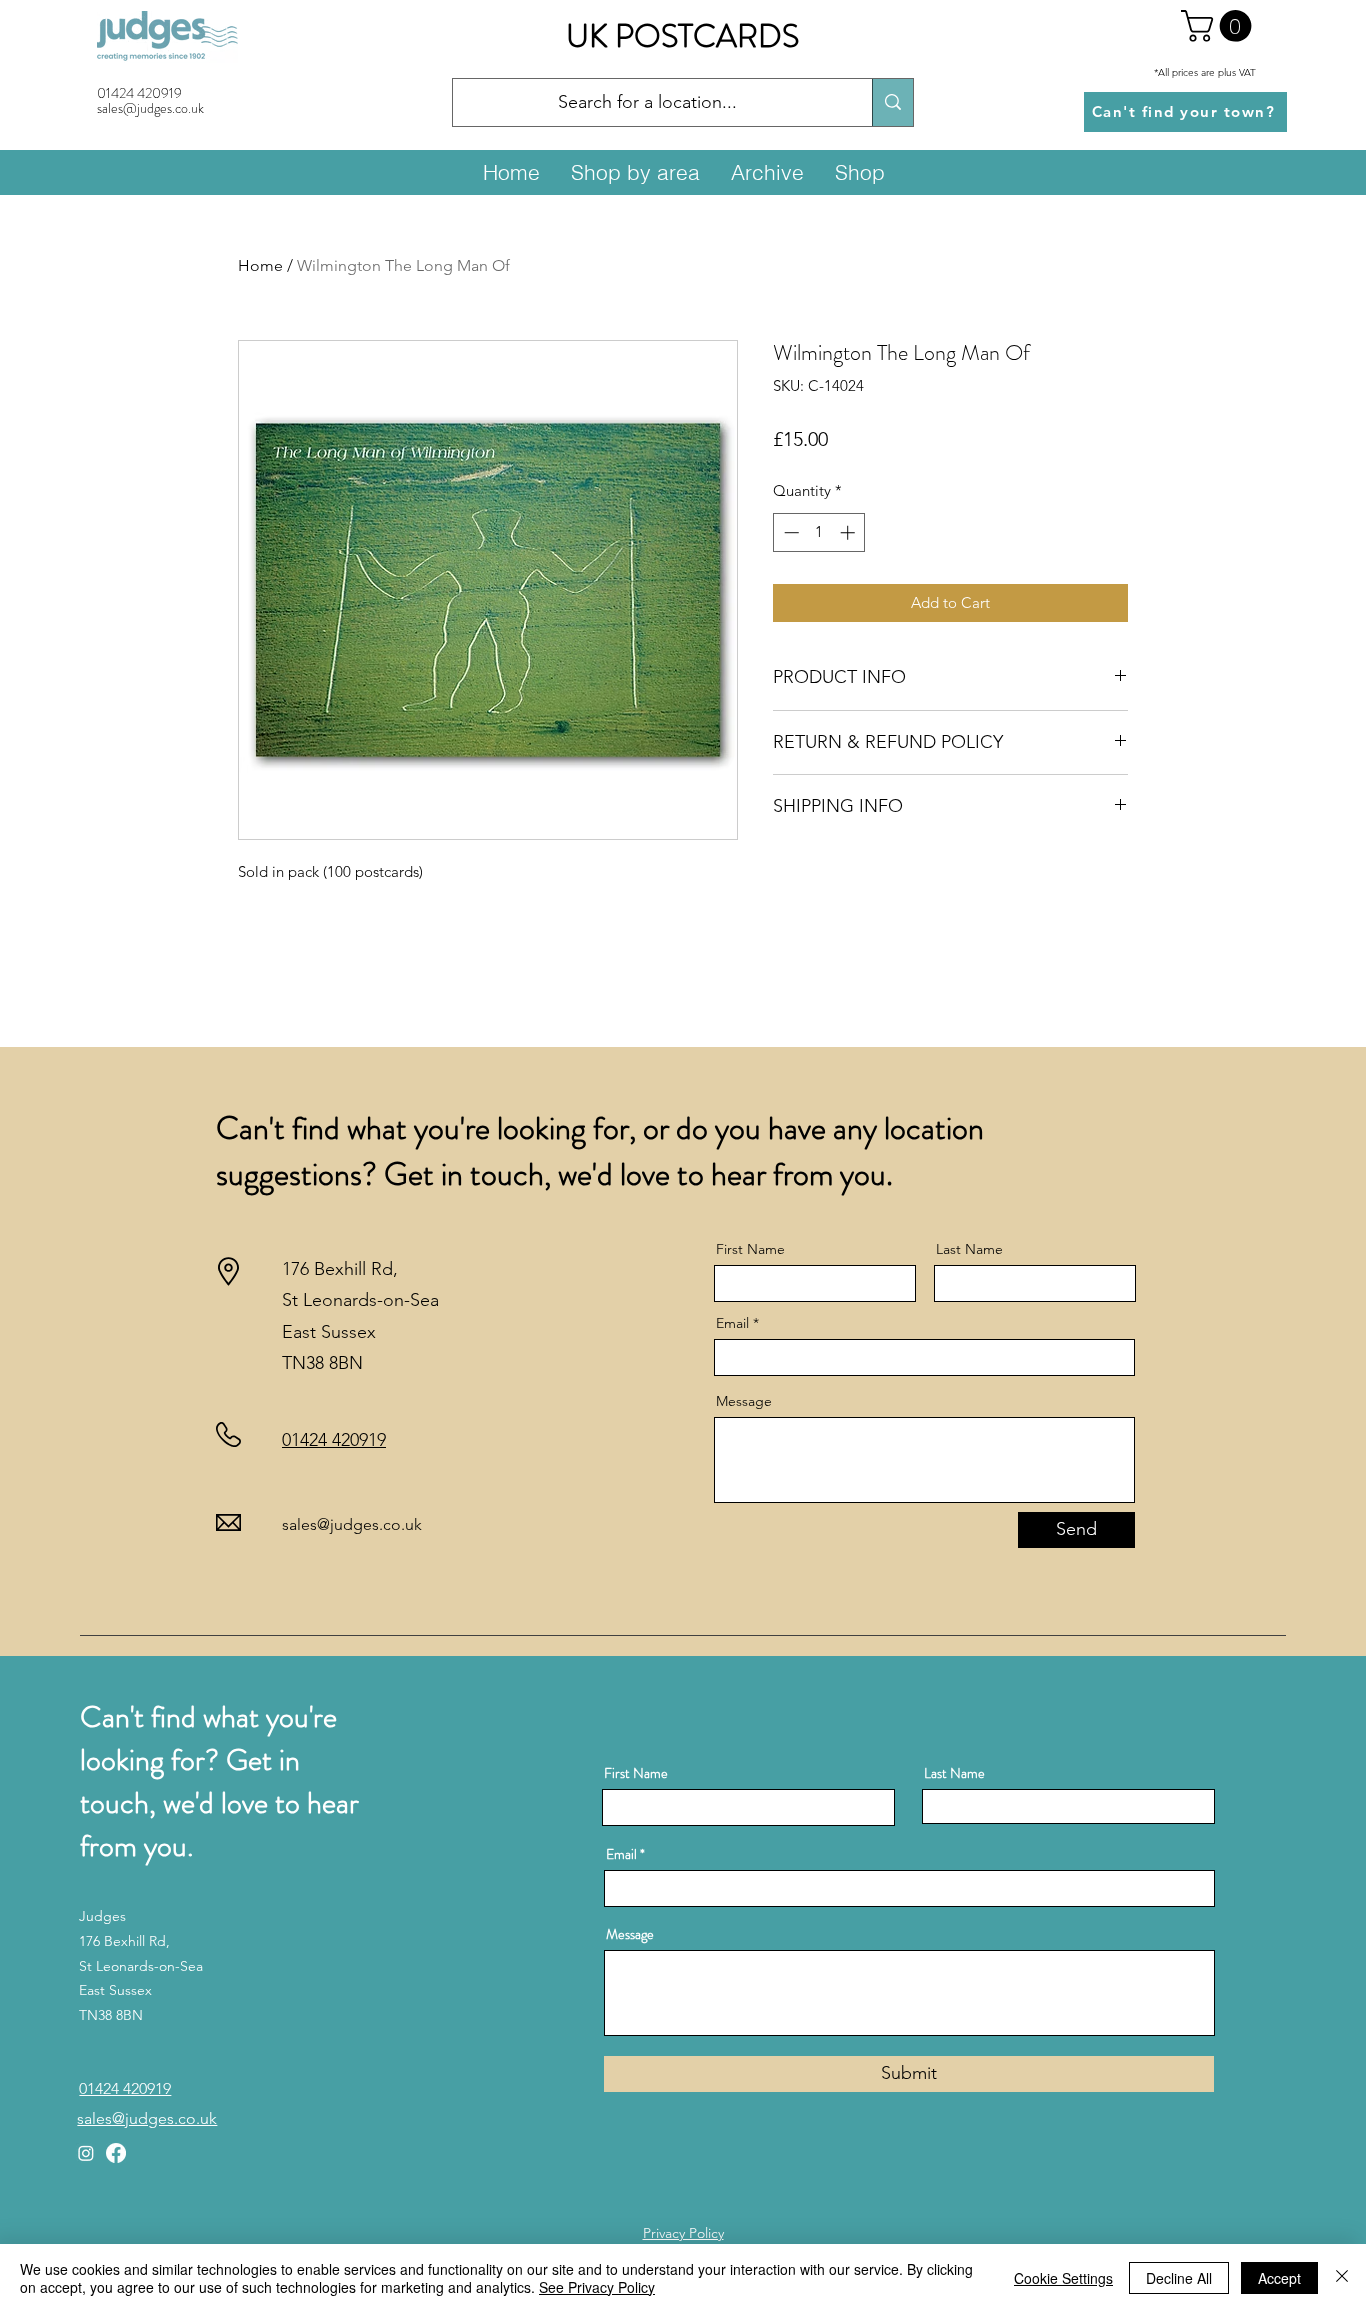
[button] (1220, 26)
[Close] (1342, 2278)
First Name (750, 1249)
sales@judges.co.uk (352, 1524)
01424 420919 (139, 93)
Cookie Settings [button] (1063, 2278)
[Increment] (849, 532)
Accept (1279, 2278)
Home (260, 265)
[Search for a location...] (892, 102)
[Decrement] (789, 532)
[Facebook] (116, 2153)
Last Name (969, 1249)
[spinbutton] (819, 532)
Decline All (1179, 2278)
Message (744, 1401)
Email (732, 1323)
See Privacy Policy (597, 2287)
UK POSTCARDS (682, 36)
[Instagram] (86, 2153)
